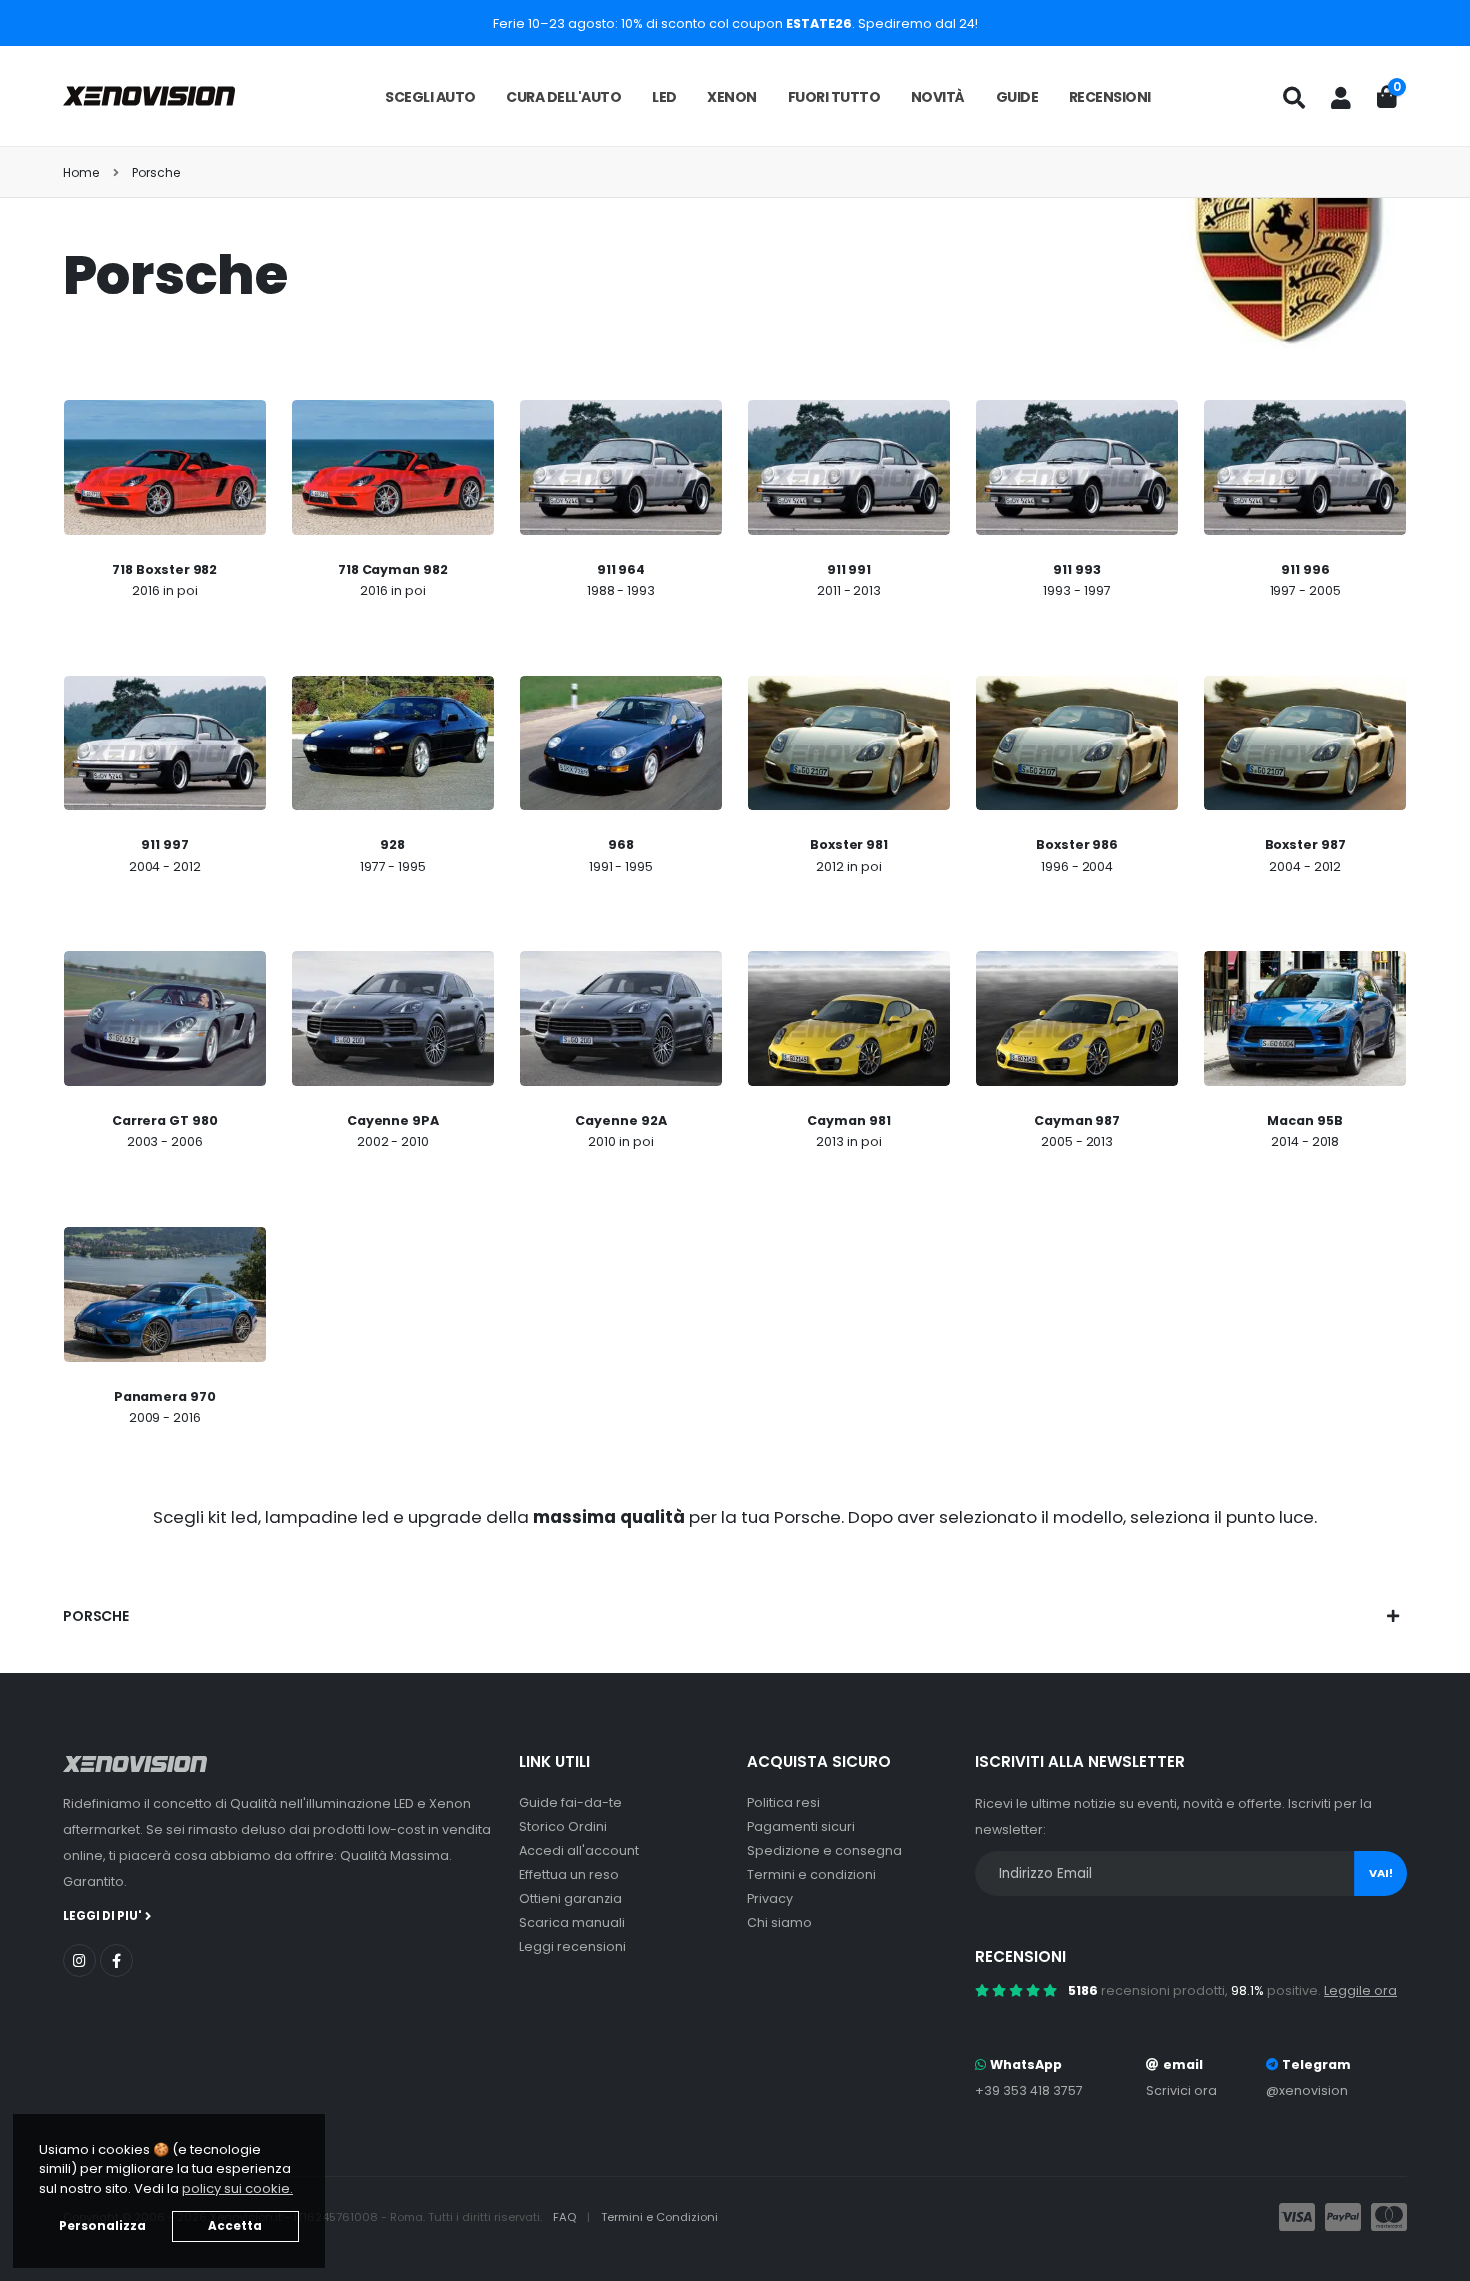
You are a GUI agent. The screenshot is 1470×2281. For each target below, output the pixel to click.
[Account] (1341, 98)
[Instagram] (79, 1960)
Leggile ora (1360, 1990)
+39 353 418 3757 (1029, 2090)
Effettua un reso (569, 1874)
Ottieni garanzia (570, 1898)
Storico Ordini (563, 1826)
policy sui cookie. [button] (237, 2188)
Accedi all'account (579, 1850)
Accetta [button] (235, 2226)
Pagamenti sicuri (801, 1826)
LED (664, 97)
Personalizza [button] (102, 2226)
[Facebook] (116, 1960)
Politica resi (783, 1802)
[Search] (1294, 98)
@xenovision (1307, 2090)
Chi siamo (779, 1922)
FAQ (566, 2217)
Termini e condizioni (811, 1874)
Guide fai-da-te (570, 1802)
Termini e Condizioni (659, 2217)
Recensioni (1110, 97)
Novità (938, 97)
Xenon (732, 97)
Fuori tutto (834, 97)
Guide (1017, 97)
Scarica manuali (572, 1922)
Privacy (770, 1898)
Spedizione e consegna (824, 1850)
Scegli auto (430, 97)
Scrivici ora (1181, 2090)
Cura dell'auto (563, 97)
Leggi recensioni (572, 1946)
